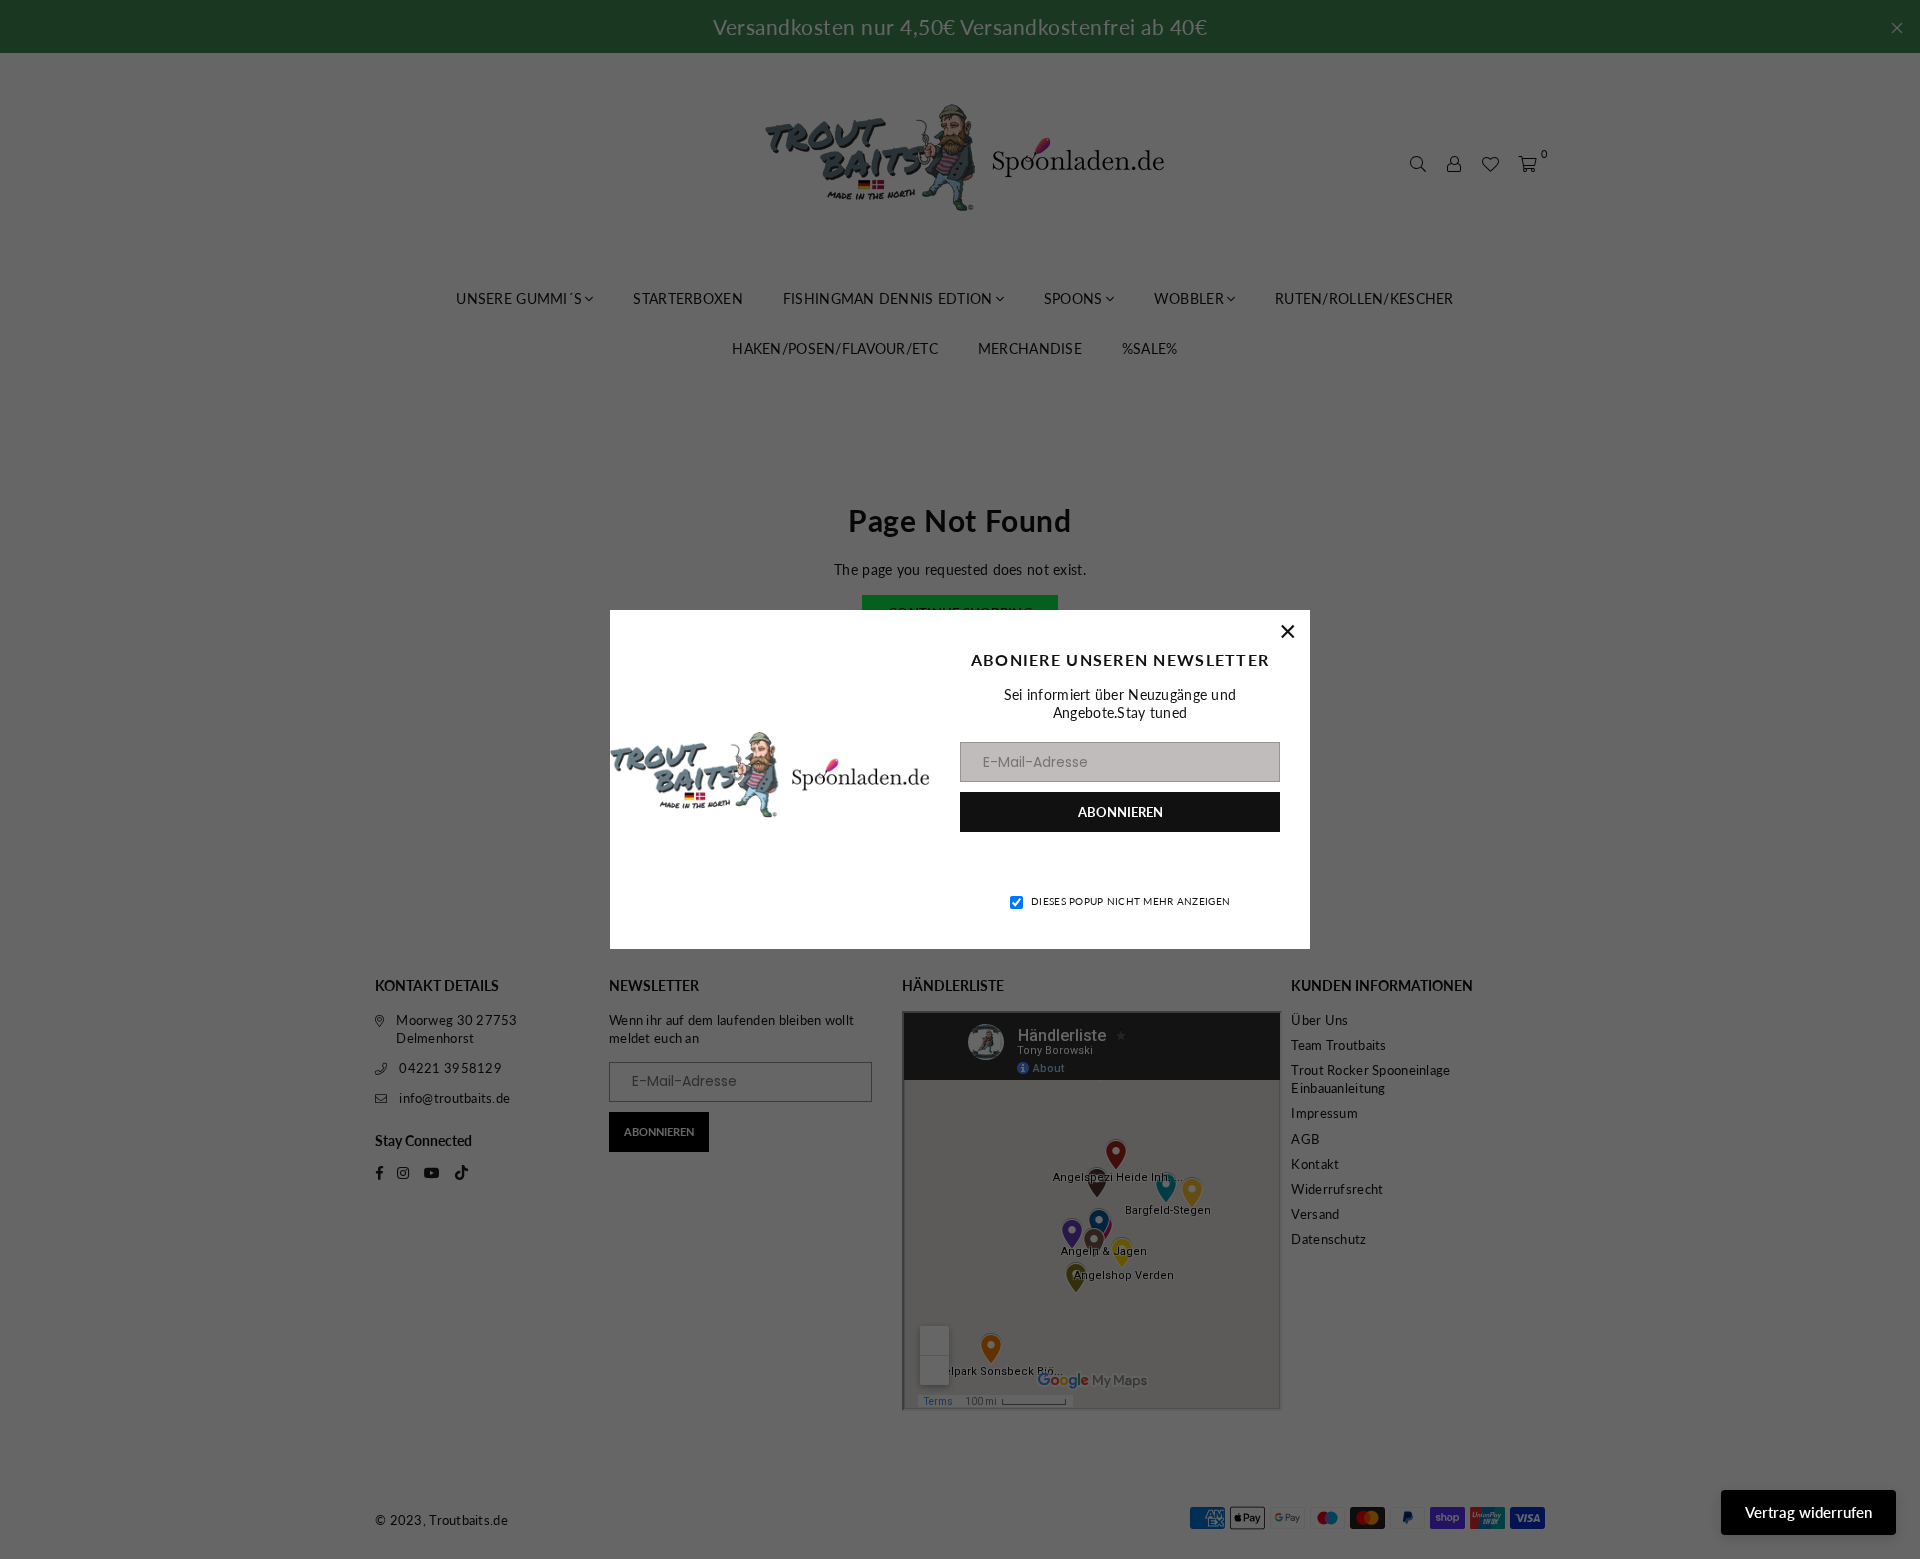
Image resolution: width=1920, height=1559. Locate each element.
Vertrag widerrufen (1808, 1512)
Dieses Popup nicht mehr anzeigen (1130, 901)
